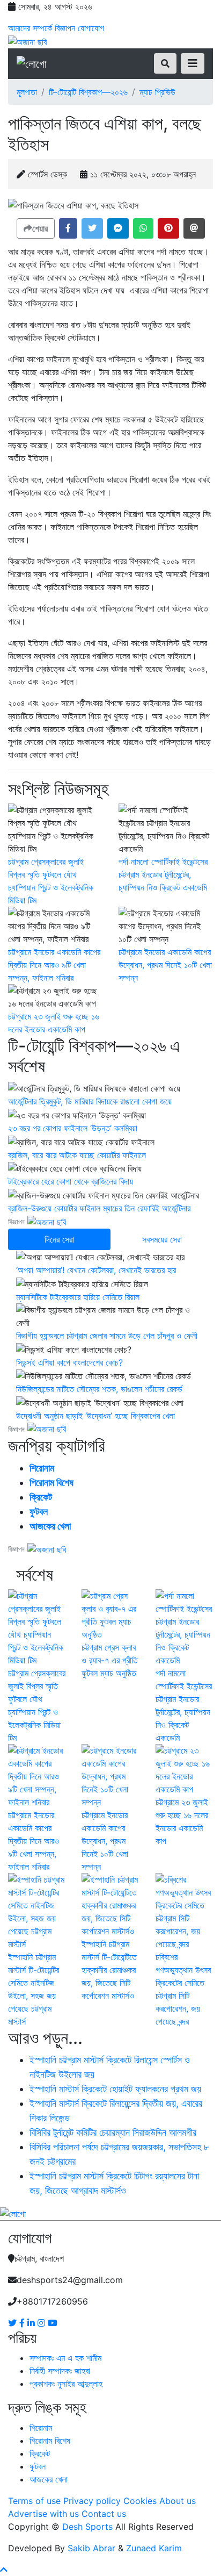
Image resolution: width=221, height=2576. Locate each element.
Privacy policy (92, 2501)
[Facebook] (23, 2323)
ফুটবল (39, 1512)
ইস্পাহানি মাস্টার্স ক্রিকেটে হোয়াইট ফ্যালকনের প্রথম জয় (115, 2089)
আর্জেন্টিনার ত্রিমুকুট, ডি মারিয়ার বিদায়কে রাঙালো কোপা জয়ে (90, 1101)
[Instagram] (43, 2323)
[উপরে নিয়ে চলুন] (4, 2570)
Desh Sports (87, 2527)
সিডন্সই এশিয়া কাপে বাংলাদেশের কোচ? (69, 1362)
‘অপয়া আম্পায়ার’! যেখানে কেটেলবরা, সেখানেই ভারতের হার (96, 1270)
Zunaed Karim (154, 2548)
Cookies (140, 2501)
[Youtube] (53, 2323)
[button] (68, 228)
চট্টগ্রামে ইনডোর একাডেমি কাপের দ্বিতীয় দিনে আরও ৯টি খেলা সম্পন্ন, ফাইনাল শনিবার (54, 965)
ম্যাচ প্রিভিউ (157, 92)
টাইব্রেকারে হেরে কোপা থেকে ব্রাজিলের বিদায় (71, 1181)
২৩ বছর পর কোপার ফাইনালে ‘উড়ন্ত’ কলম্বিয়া (73, 1128)
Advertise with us (43, 2514)
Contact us (104, 2514)
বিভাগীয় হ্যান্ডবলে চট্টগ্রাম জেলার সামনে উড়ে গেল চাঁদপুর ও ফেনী (107, 1336)
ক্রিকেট (41, 1497)
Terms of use (34, 2501)
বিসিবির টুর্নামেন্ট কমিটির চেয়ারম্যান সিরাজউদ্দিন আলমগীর (113, 2132)
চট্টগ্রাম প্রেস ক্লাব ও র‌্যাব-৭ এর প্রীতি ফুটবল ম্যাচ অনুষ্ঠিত (110, 1660)
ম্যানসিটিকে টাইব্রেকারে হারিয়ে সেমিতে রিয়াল (78, 1297)
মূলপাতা (27, 92)
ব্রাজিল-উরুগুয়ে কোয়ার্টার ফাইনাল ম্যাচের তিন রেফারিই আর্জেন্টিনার (99, 1208)
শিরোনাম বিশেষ (51, 1483)
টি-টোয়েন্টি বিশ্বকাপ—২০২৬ (88, 92)
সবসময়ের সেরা (162, 1239)
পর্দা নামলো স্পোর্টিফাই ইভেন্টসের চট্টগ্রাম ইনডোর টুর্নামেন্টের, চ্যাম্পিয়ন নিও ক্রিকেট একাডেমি (163, 874)
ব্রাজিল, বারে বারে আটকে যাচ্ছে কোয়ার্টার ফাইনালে (77, 1155)
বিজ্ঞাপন (65, 28)
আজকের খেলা (50, 1526)
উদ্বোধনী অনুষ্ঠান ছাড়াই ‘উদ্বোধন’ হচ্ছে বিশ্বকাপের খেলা (95, 1416)
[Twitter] (14, 2323)
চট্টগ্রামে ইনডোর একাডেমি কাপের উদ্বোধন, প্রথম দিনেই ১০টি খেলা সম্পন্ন (165, 965)
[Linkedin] (32, 2323)
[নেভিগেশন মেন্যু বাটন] (193, 63)
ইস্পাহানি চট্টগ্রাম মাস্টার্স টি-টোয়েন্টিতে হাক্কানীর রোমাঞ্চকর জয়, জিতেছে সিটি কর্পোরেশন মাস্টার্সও (109, 1970)
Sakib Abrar (91, 2548)
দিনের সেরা (59, 1239)
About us (178, 2501)
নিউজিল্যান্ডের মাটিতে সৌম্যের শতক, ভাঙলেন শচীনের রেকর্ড (99, 1389)
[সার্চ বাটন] (165, 63)
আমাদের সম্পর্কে (30, 28)
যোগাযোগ (91, 28)
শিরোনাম (42, 1468)
